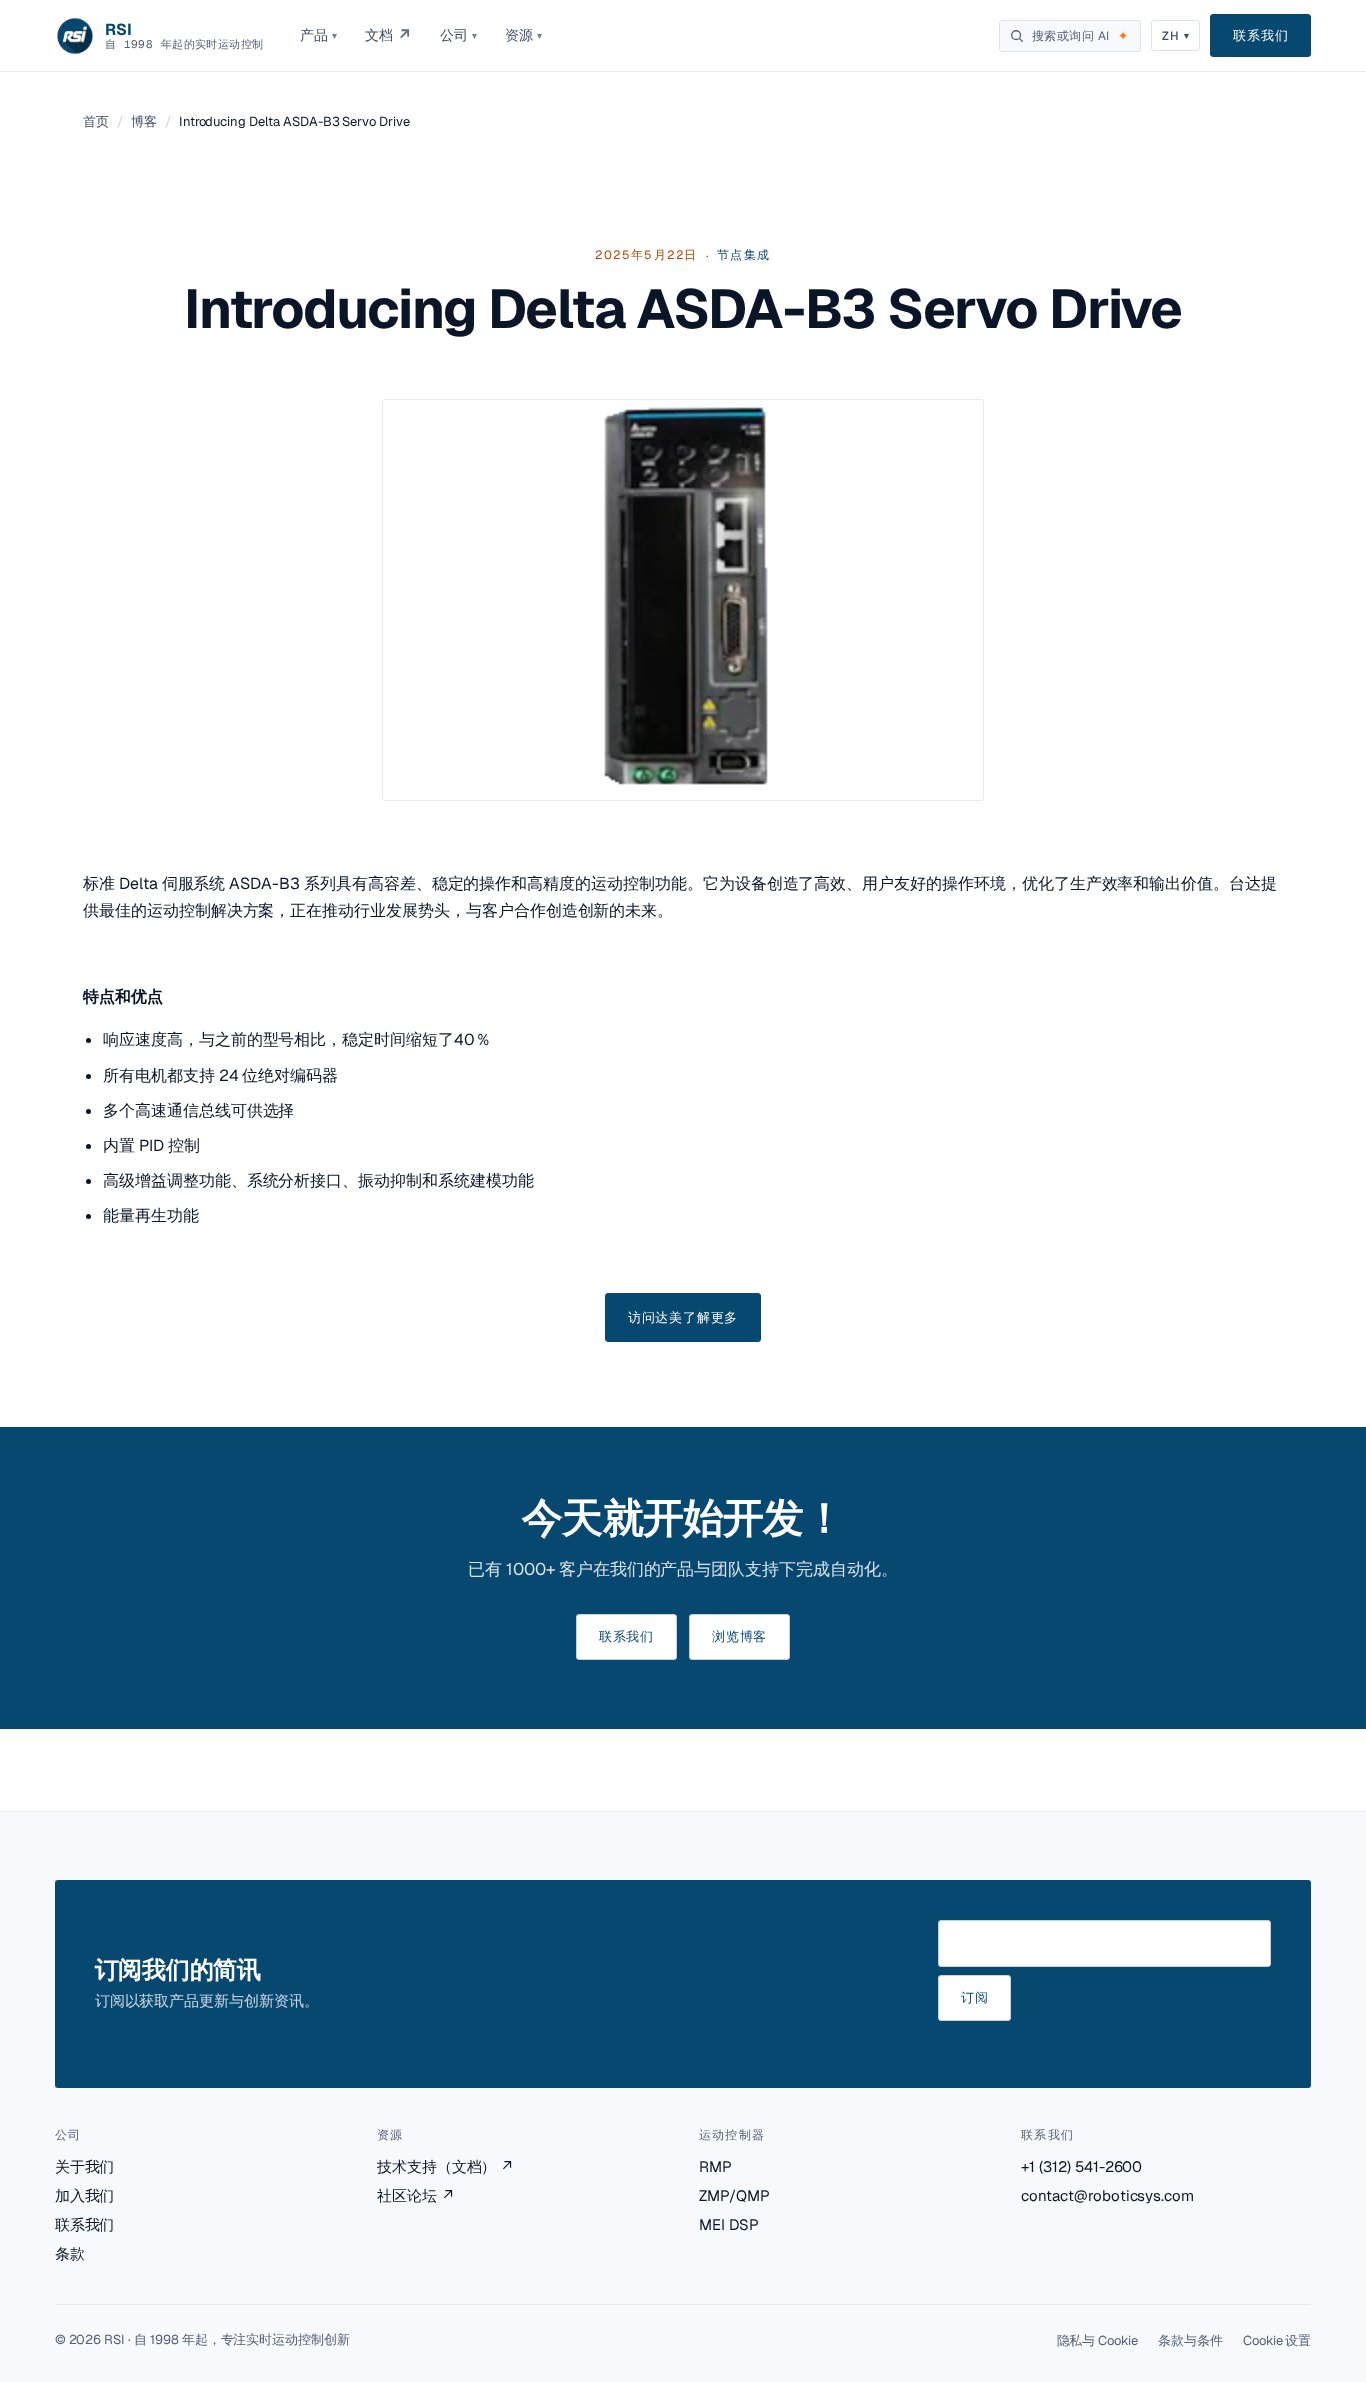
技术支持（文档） (446, 2166)
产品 (318, 35)
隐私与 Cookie (1098, 2340)
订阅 (975, 1997)
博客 (144, 121)
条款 (70, 2253)
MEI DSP (729, 2224)
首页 (96, 121)
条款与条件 (1190, 2340)
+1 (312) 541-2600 (1081, 2166)
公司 (458, 35)
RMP (715, 2166)
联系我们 (1260, 35)
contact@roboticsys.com (1107, 2195)
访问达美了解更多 (683, 1317)
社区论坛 (416, 2195)
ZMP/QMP (734, 2195)
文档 (388, 35)
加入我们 (85, 2195)
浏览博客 (739, 1636)
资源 (523, 35)
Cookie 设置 (1277, 2340)
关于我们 (85, 2166)
